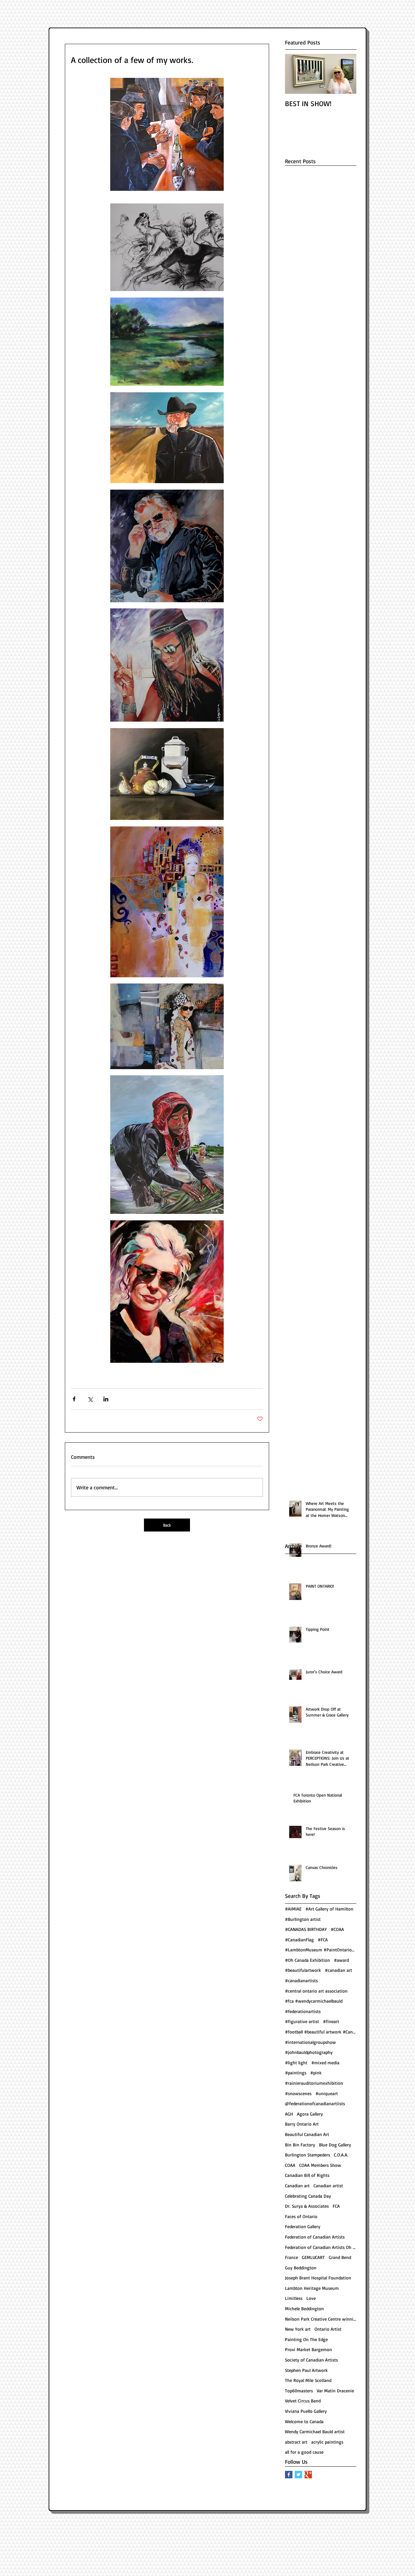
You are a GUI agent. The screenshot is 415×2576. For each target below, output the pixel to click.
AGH (289, 2114)
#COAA (337, 1929)
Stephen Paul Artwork (306, 2370)
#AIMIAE (293, 1909)
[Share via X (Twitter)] (90, 1399)
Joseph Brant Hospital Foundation (318, 2278)
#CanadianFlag (299, 1940)
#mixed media (325, 2063)
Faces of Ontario (301, 2216)
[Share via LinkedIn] (106, 1399)
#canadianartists (301, 1980)
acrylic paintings (327, 2442)
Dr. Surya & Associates (307, 2206)
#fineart (331, 2021)
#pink (316, 2073)
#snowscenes (298, 2093)
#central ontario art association (316, 1991)
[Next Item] (346, 74)
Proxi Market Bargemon (308, 2349)
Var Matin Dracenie (335, 2391)
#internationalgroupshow (310, 2042)
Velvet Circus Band (303, 2401)
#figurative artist (302, 2021)
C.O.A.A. (341, 2155)
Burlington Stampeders (308, 2155)
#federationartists (303, 2011)
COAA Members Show (320, 2165)
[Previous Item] (295, 74)
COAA (290, 2165)
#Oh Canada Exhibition (308, 1960)
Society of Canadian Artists (311, 2360)
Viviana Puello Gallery (306, 2411)
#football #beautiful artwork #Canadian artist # (321, 2032)
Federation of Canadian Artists (315, 2237)
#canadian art (338, 1970)
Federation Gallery (303, 2226)
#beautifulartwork (303, 1970)
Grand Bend (340, 2257)
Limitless (294, 2298)
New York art (298, 2329)
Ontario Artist (328, 2329)
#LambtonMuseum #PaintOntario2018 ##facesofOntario (321, 1950)
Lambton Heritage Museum (312, 2288)
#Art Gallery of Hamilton (329, 1909)
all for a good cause (304, 2452)
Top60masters (299, 2391)
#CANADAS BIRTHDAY (306, 1929)
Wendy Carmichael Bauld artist (315, 2431)
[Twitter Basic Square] (298, 2475)
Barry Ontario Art (302, 2124)
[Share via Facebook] (74, 1399)
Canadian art (297, 2185)
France (291, 2257)
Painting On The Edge (306, 2339)
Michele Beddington (304, 2308)
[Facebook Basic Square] (289, 2475)
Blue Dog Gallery (335, 2145)
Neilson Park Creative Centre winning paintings (321, 2319)
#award (341, 1960)
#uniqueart (327, 2093)
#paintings (296, 2073)
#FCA (323, 1940)
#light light (296, 2063)
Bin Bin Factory (300, 2145)
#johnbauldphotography (309, 2052)
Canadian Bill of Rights (307, 2175)
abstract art (296, 2442)
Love (311, 2298)
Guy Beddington (301, 2268)
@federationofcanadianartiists (315, 2103)
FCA (336, 2206)
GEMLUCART (313, 2257)
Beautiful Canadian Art (307, 2134)
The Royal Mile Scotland (308, 2380)
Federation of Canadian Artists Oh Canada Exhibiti (321, 2247)
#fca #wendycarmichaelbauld (314, 2001)
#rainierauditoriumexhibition (314, 2083)
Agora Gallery (310, 2114)
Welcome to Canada (304, 2421)
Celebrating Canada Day (308, 2196)
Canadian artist (328, 2185)
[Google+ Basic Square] (308, 2475)
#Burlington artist (303, 1919)
